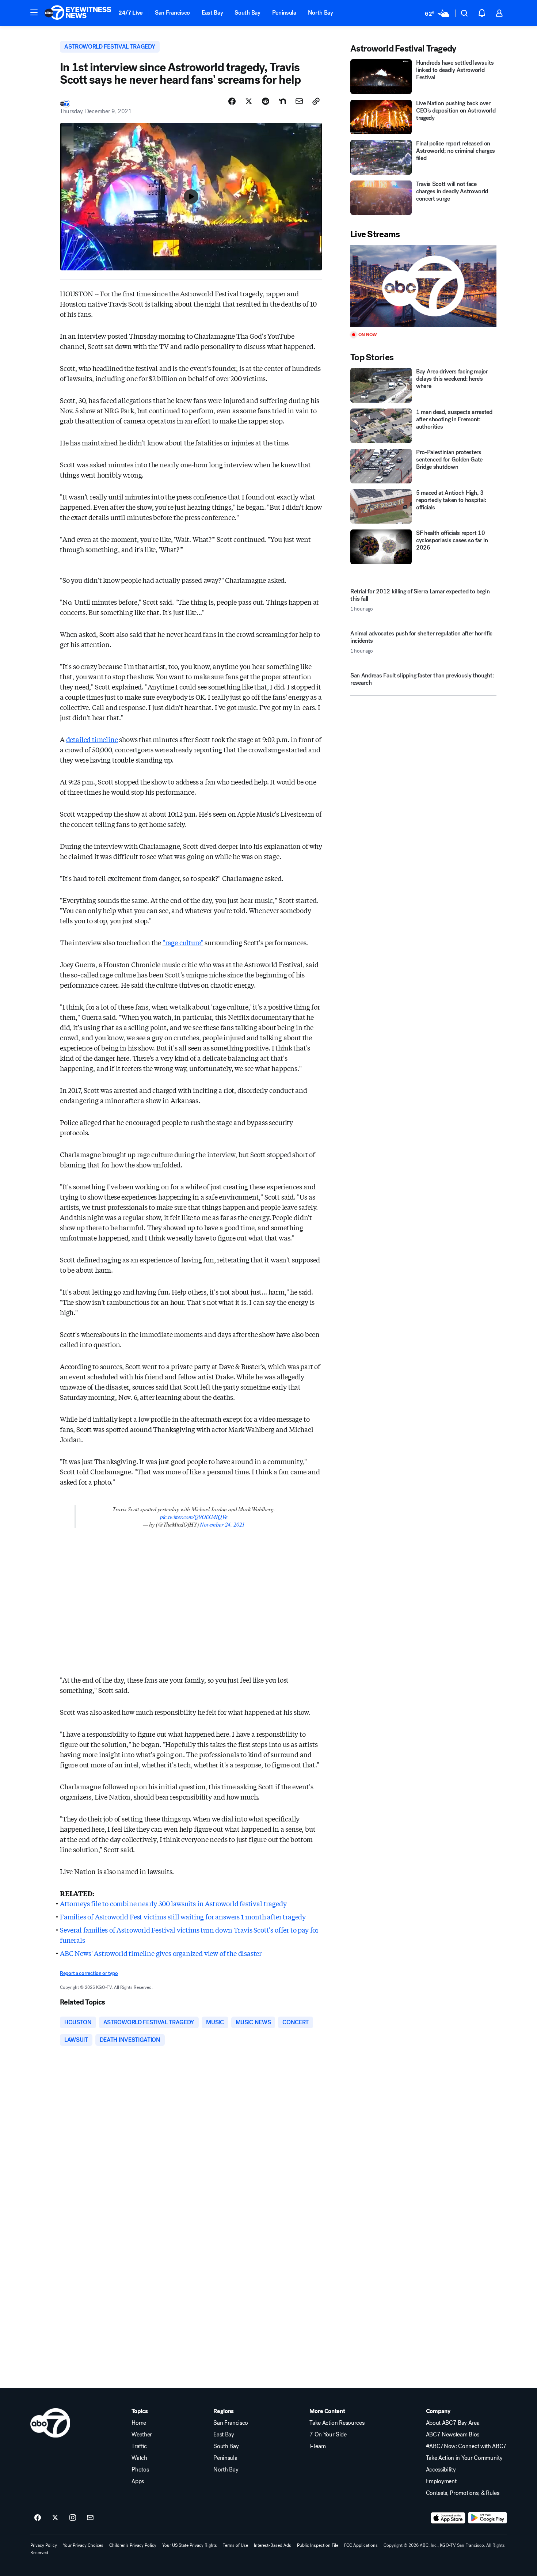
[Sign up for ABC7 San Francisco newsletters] (90, 2518)
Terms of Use (235, 2545)
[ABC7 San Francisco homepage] (78, 13)
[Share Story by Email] (299, 101)
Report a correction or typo (89, 1973)
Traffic (139, 2446)
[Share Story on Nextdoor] (282, 101)
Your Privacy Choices (83, 2545)
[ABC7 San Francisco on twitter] (55, 2518)
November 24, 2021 (222, 1524)
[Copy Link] (316, 101)
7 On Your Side (328, 2435)
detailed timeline (92, 739)
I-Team (317, 2446)
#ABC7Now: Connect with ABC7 (466, 2446)
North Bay (321, 13)
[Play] (423, 286)
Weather (142, 2435)
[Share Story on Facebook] (232, 101)
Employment (441, 2481)
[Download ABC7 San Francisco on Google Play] (488, 2518)
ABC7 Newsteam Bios (453, 2435)
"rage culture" (183, 942)
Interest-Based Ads (273, 2545)
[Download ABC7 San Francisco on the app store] (448, 2518)
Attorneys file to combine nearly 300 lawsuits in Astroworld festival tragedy (173, 1903)
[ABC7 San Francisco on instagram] (73, 2518)
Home (139, 2423)
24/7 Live (131, 13)
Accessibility (441, 2470)
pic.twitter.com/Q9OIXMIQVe (194, 1517)
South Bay (247, 13)
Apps (138, 2481)
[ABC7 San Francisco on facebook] (38, 2518)
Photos (140, 2470)
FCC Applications (361, 2545)
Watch (139, 2458)
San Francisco (172, 13)
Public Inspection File (318, 2545)
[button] (34, 12)
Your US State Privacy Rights (190, 2545)
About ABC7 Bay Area (453, 2423)
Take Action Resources (337, 2423)
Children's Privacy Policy (133, 2545)
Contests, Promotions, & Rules (463, 2493)
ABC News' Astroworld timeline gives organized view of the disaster (161, 1953)
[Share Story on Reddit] (266, 101)
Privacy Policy (44, 2545)
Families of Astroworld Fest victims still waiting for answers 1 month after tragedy (183, 1916)
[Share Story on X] (249, 101)
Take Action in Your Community (464, 2458)
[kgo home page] (50, 2423)
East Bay (212, 13)
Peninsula (284, 13)
